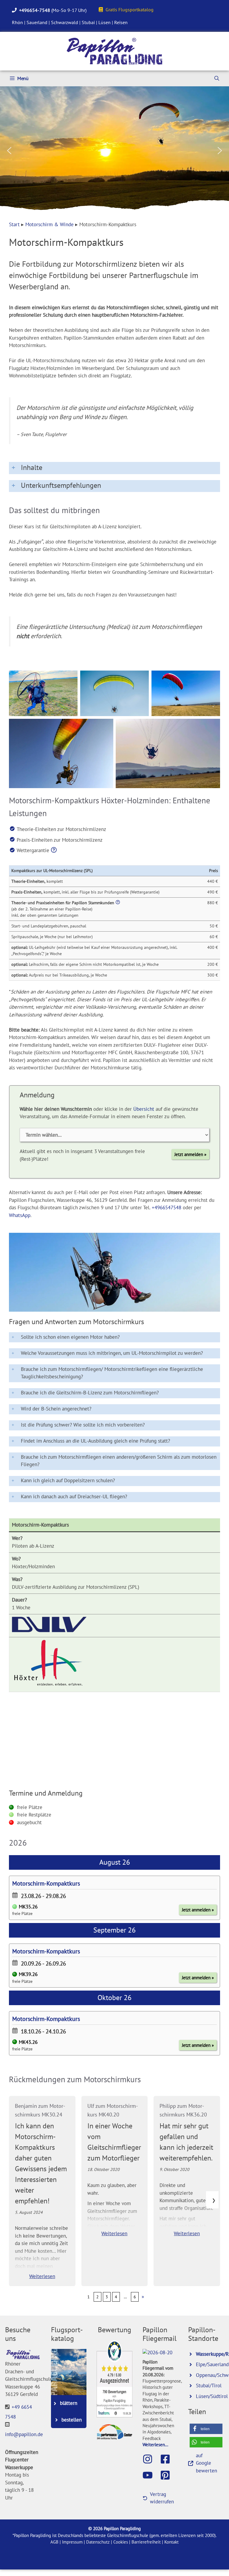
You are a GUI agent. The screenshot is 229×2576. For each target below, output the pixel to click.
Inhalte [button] (32, 467)
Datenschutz (98, 2542)
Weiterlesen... (155, 2444)
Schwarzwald (65, 22)
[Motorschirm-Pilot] (114, 1272)
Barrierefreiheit (146, 2542)
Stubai (88, 22)
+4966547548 (167, 1207)
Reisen (121, 22)
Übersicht (144, 1109)
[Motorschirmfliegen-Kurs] (168, 753)
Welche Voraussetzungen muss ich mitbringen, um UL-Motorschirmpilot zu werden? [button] (112, 1353)
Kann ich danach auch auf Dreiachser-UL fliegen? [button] (74, 1496)
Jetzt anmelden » (190, 1154)
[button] (9, 151)
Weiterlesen (42, 2276)
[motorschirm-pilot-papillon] (61, 753)
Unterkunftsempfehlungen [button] (61, 485)
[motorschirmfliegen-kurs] (114, 693)
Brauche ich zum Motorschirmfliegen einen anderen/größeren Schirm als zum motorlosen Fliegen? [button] (119, 1461)
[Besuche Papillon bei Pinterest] (168, 2475)
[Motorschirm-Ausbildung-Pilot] (43, 693)
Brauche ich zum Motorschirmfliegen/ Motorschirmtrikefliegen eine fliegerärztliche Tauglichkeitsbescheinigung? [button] (112, 1373)
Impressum (72, 2542)
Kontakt (171, 2542)
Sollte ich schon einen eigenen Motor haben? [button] (70, 1337)
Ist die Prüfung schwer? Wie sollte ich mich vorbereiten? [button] (83, 1425)
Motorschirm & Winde (49, 224)
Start (14, 224)
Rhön (17, 22)
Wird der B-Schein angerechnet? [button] (56, 1409)
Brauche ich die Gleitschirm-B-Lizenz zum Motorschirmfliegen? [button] (90, 1393)
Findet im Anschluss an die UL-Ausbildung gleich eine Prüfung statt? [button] (95, 1441)
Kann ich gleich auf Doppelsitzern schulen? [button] (68, 1480)
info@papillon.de (24, 2435)
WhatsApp (20, 1215)
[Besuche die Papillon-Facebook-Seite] (168, 2459)
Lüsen (105, 22)
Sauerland (37, 22)
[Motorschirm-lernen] (186, 693)
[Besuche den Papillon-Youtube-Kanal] (151, 2475)
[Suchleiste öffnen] (217, 78)
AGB (54, 2542)
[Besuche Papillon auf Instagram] (151, 2459)
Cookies (121, 2542)
